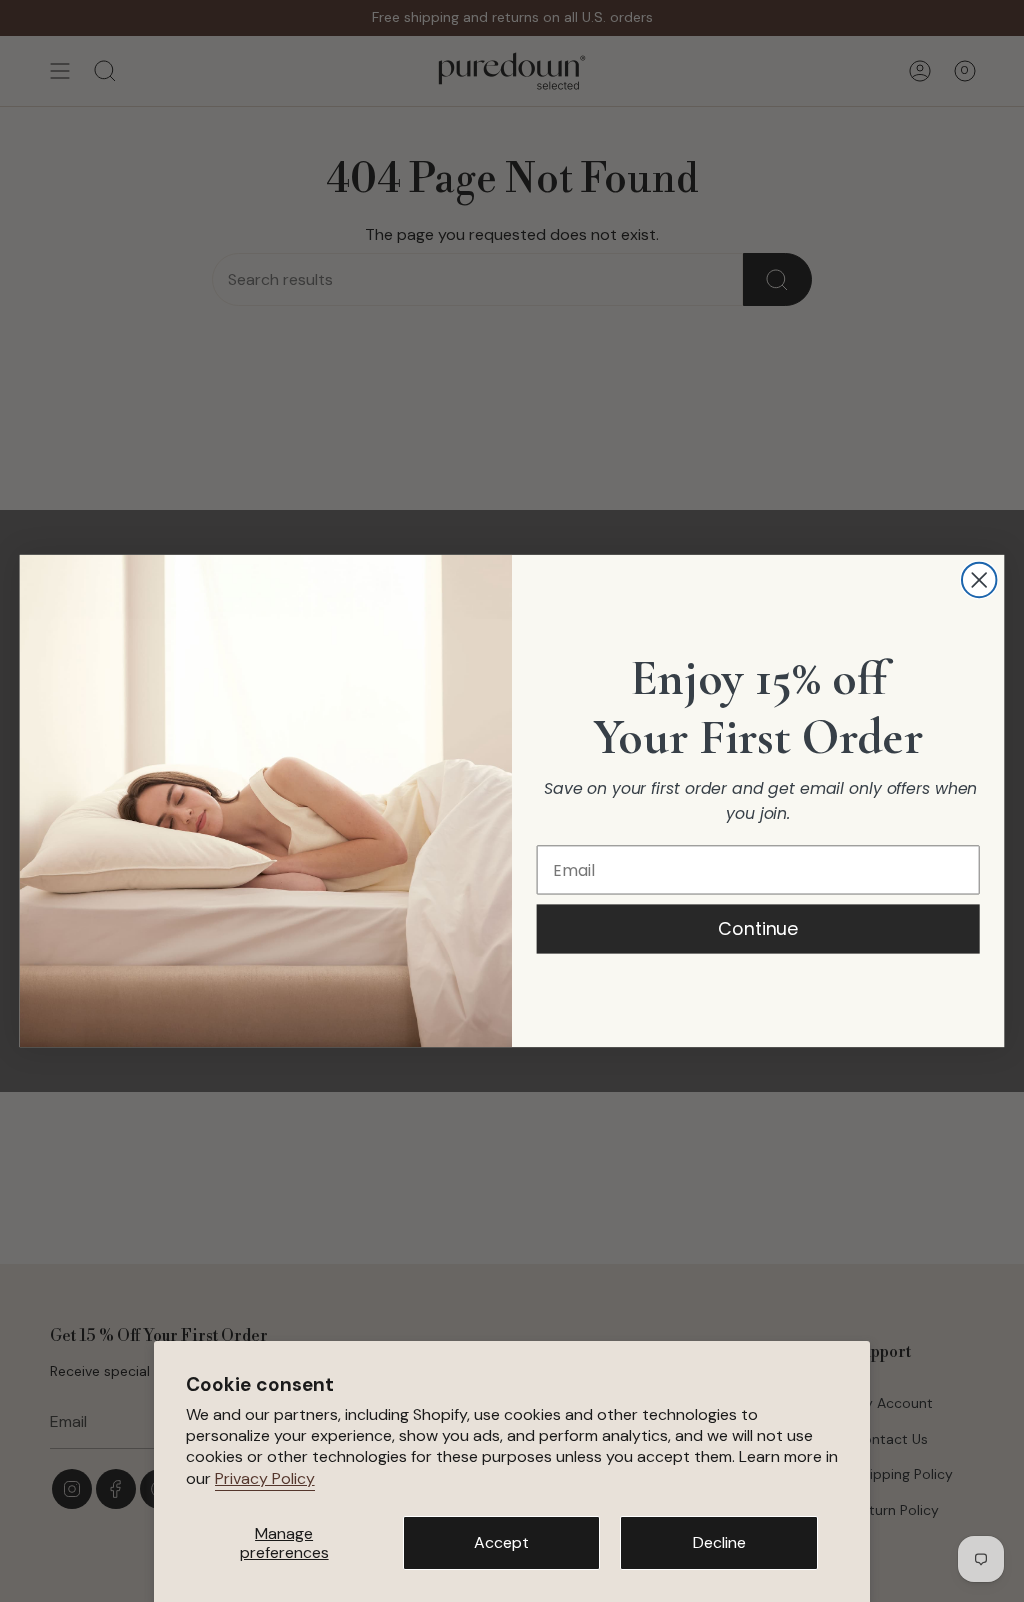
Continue (758, 928)
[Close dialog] (979, 580)
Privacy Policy (265, 1478)
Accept (501, 1542)
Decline (719, 1542)
